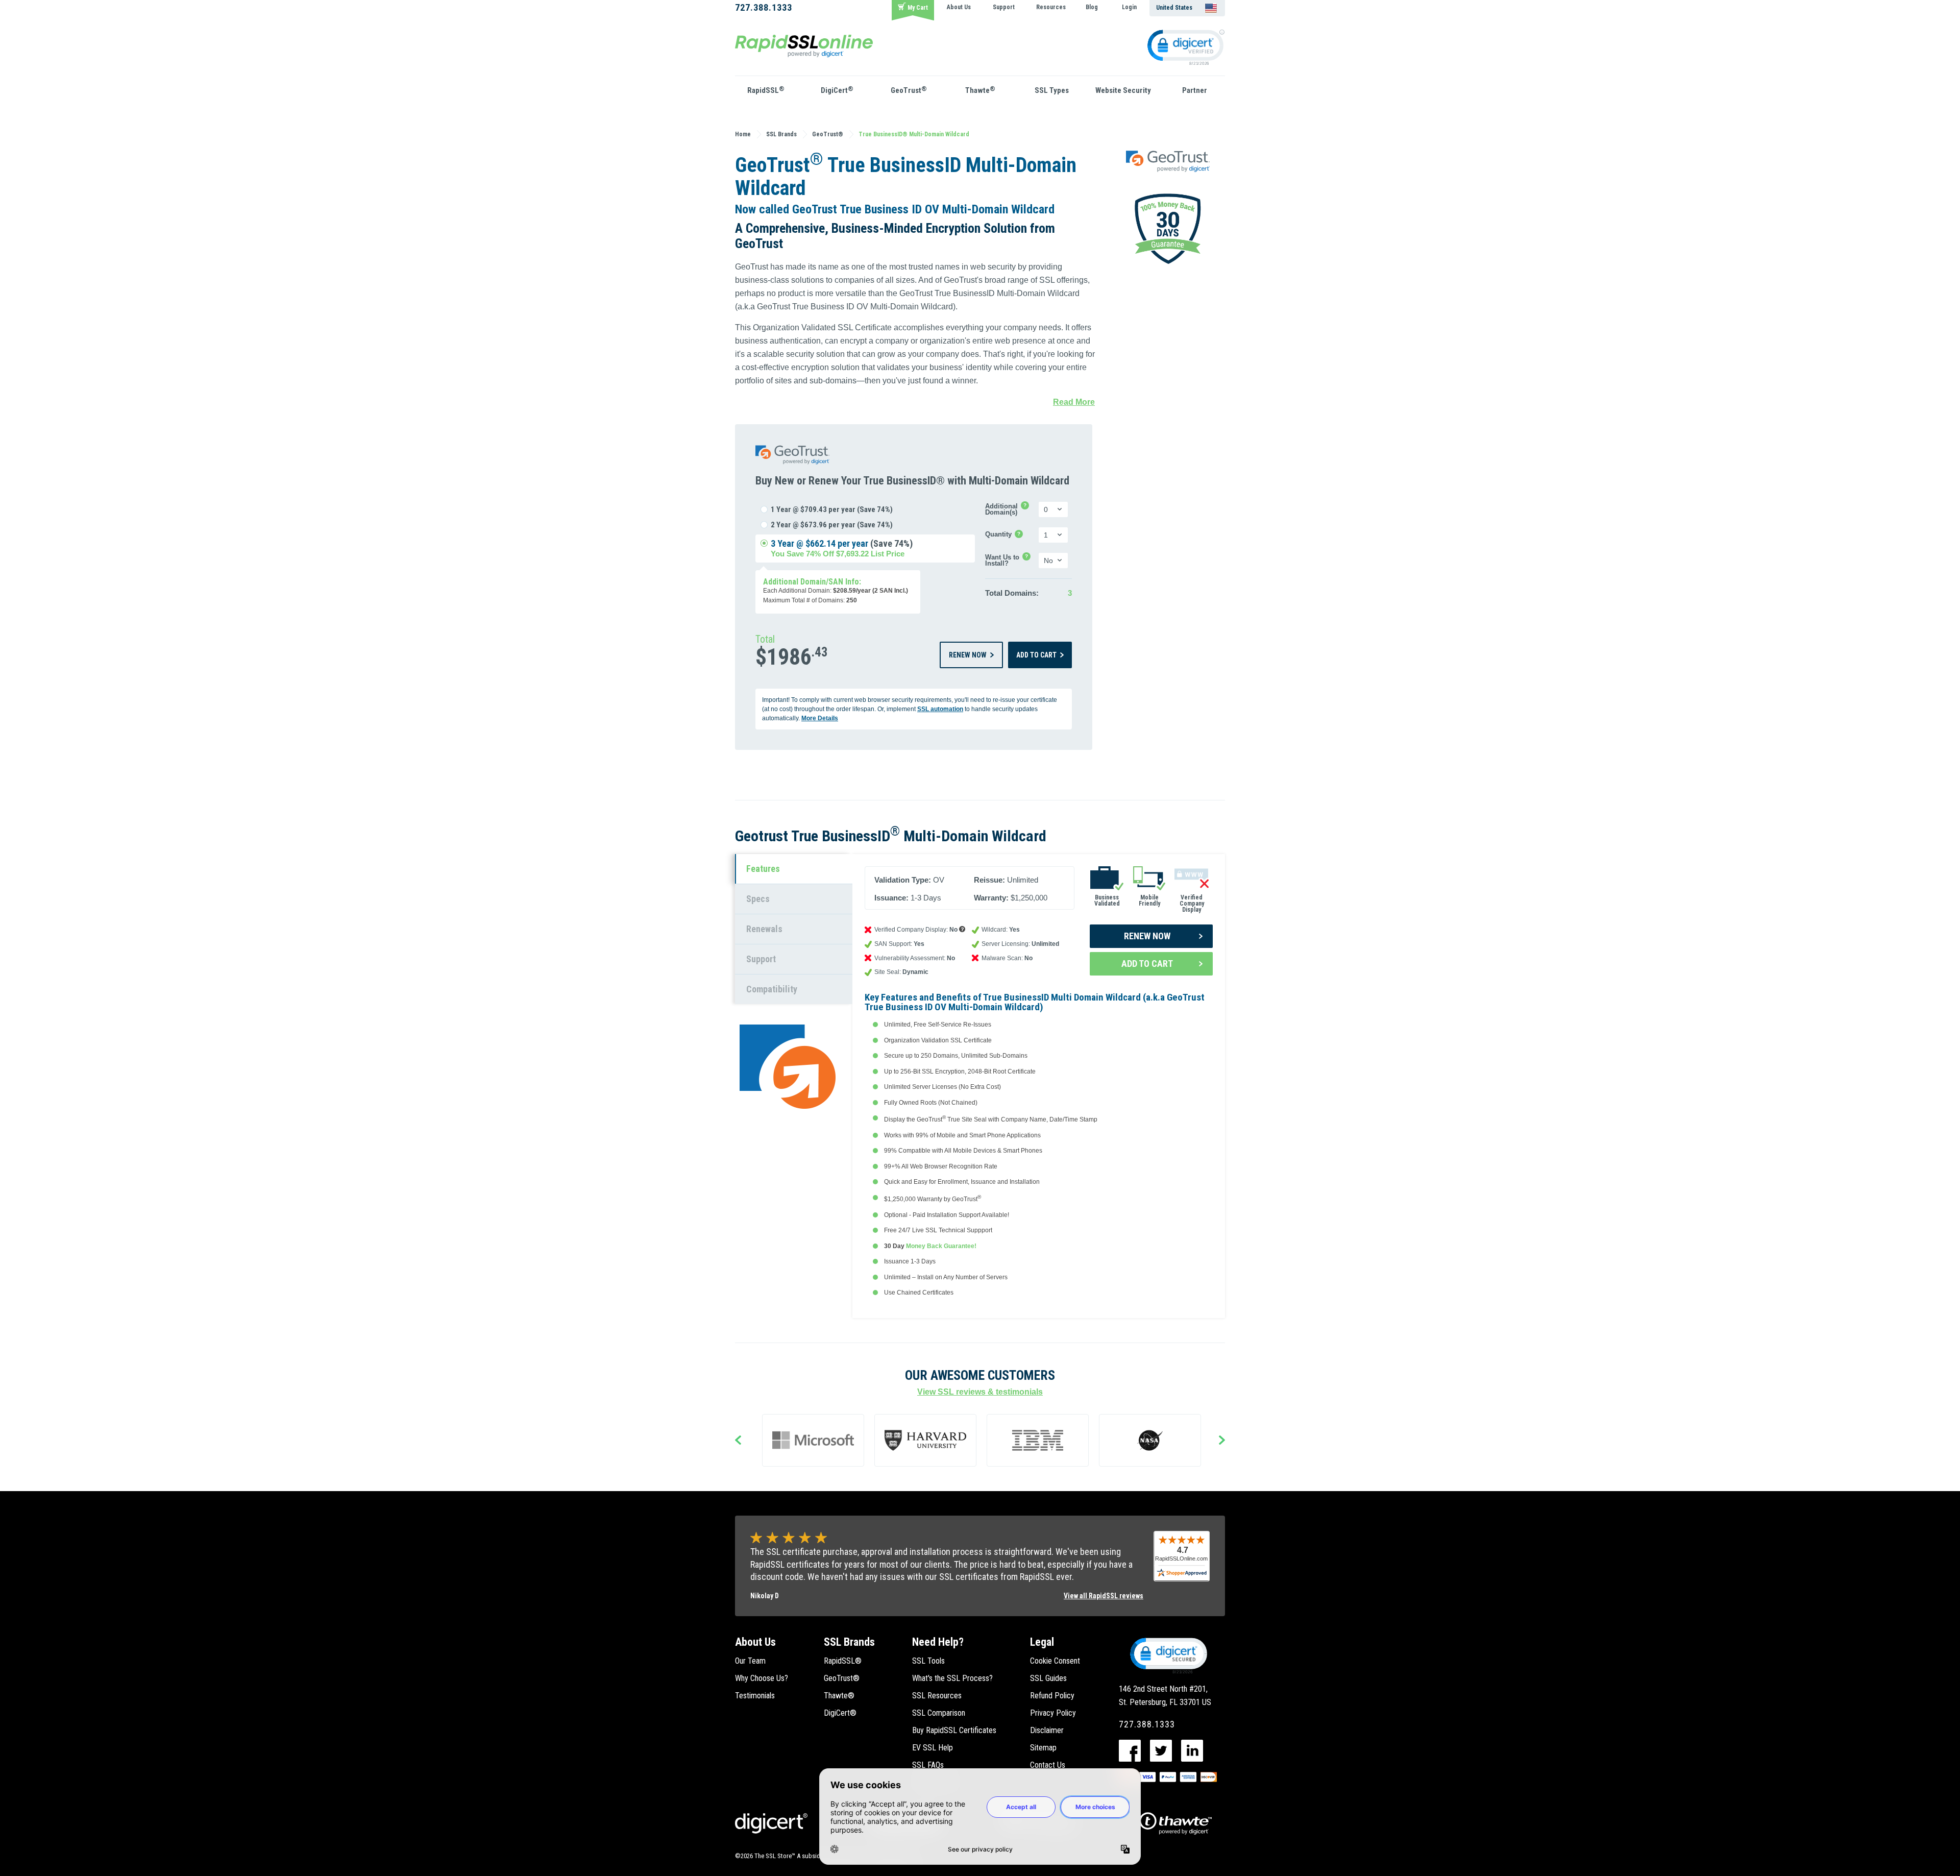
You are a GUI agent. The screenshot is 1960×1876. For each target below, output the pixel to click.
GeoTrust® (842, 1678)
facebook (1130, 1751)
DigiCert (837, 90)
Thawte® (839, 1696)
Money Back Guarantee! (941, 1246)
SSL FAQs (928, 1765)
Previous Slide (738, 1441)
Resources (1051, 7)
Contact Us (1048, 1765)
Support (1004, 7)
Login (1129, 7)
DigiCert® (840, 1713)
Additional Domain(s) (1010, 509)
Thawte (980, 90)
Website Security (1123, 90)
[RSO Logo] (804, 45)
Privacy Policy (1053, 1713)
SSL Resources (937, 1696)
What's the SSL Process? (952, 1678)
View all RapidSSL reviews (1104, 1596)
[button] (1168, 1655)
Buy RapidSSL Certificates (954, 1730)
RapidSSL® (843, 1661)
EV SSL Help (933, 1748)
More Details (820, 718)
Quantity (1004, 535)
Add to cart (1036, 655)
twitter (1161, 1751)
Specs (758, 899)
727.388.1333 (764, 7)
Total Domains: (1012, 593)
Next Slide (1222, 1441)
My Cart (918, 8)
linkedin (1192, 1751)
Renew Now (968, 655)
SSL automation (940, 709)
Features (763, 869)
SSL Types (1052, 90)
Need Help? (938, 1642)
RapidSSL (766, 90)
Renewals (764, 929)
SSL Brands (849, 1642)
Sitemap (1043, 1748)
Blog (1092, 7)
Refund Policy (1052, 1696)
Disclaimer (1047, 1730)
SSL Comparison (939, 1713)
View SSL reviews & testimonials (980, 1392)
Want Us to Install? (1011, 561)
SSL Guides (1048, 1678)
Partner (1195, 90)
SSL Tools (928, 1661)
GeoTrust (909, 90)
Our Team (750, 1661)
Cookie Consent (1055, 1661)
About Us (959, 7)
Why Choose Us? (762, 1678)
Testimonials (755, 1696)
